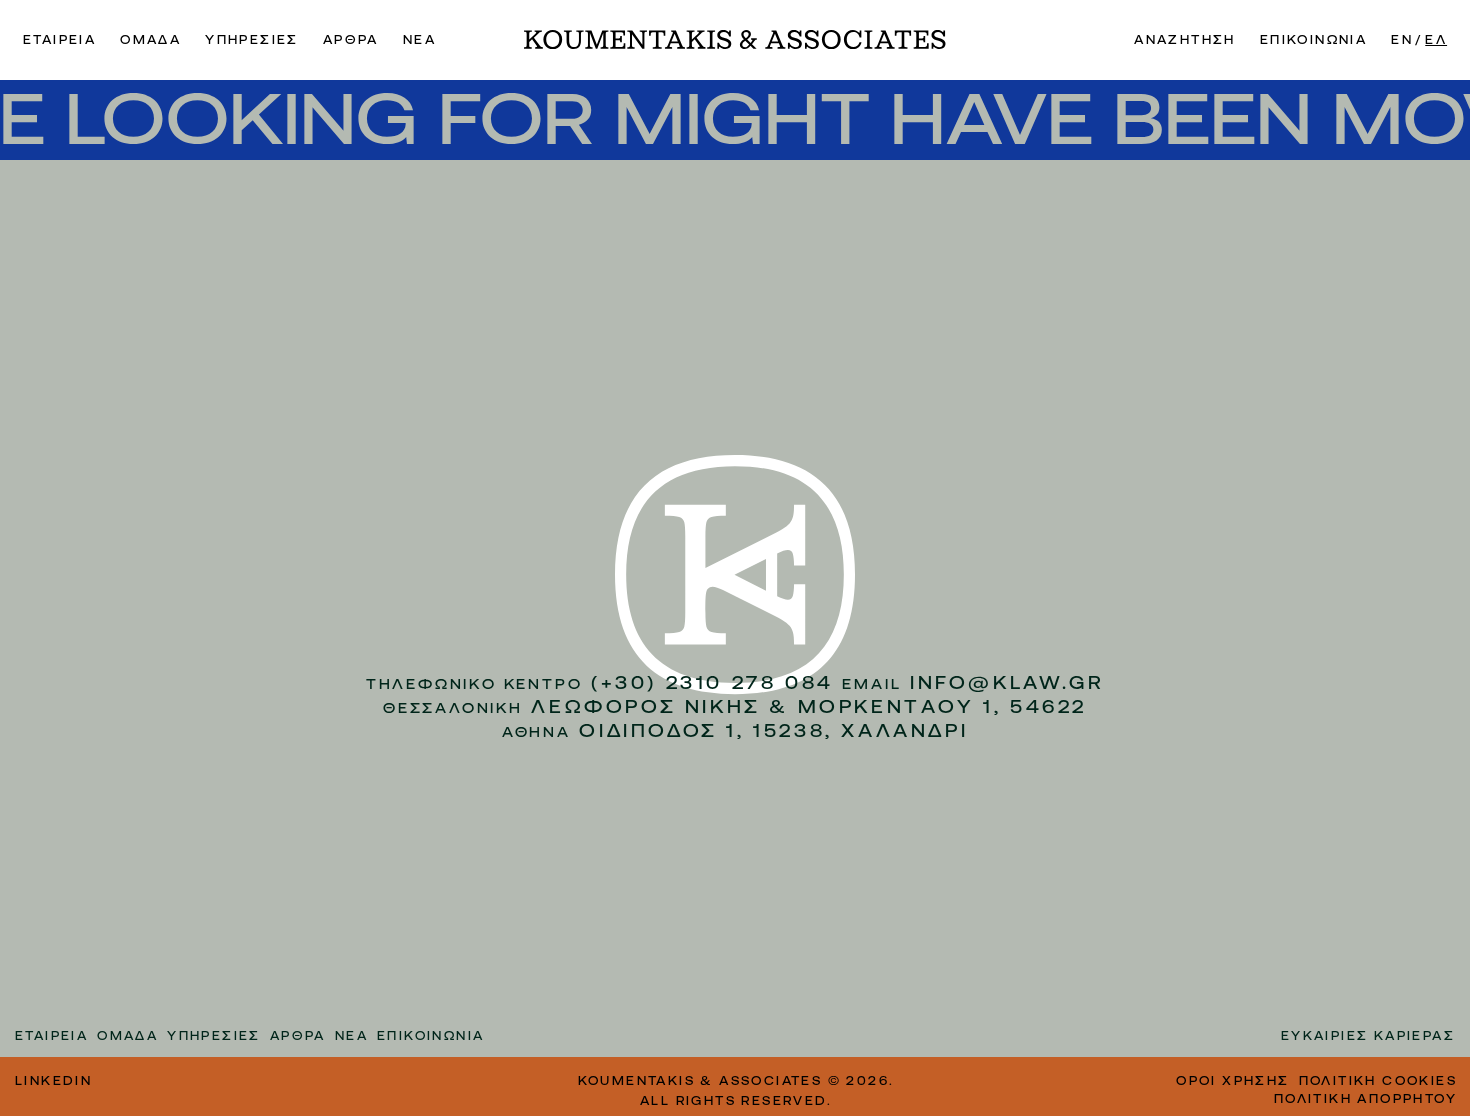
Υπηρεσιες (252, 40)
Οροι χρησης (1232, 1081)
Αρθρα (351, 40)
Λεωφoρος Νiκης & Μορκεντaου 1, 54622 (809, 706)
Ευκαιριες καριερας (1368, 1036)
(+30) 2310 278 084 (712, 682)
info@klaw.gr (1007, 682)
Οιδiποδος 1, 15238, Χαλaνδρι (773, 730)
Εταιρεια (59, 40)
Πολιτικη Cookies (1378, 1081)
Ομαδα (150, 40)
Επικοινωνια (1313, 40)
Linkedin (53, 1081)
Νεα (419, 40)
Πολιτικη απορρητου (1365, 1099)
